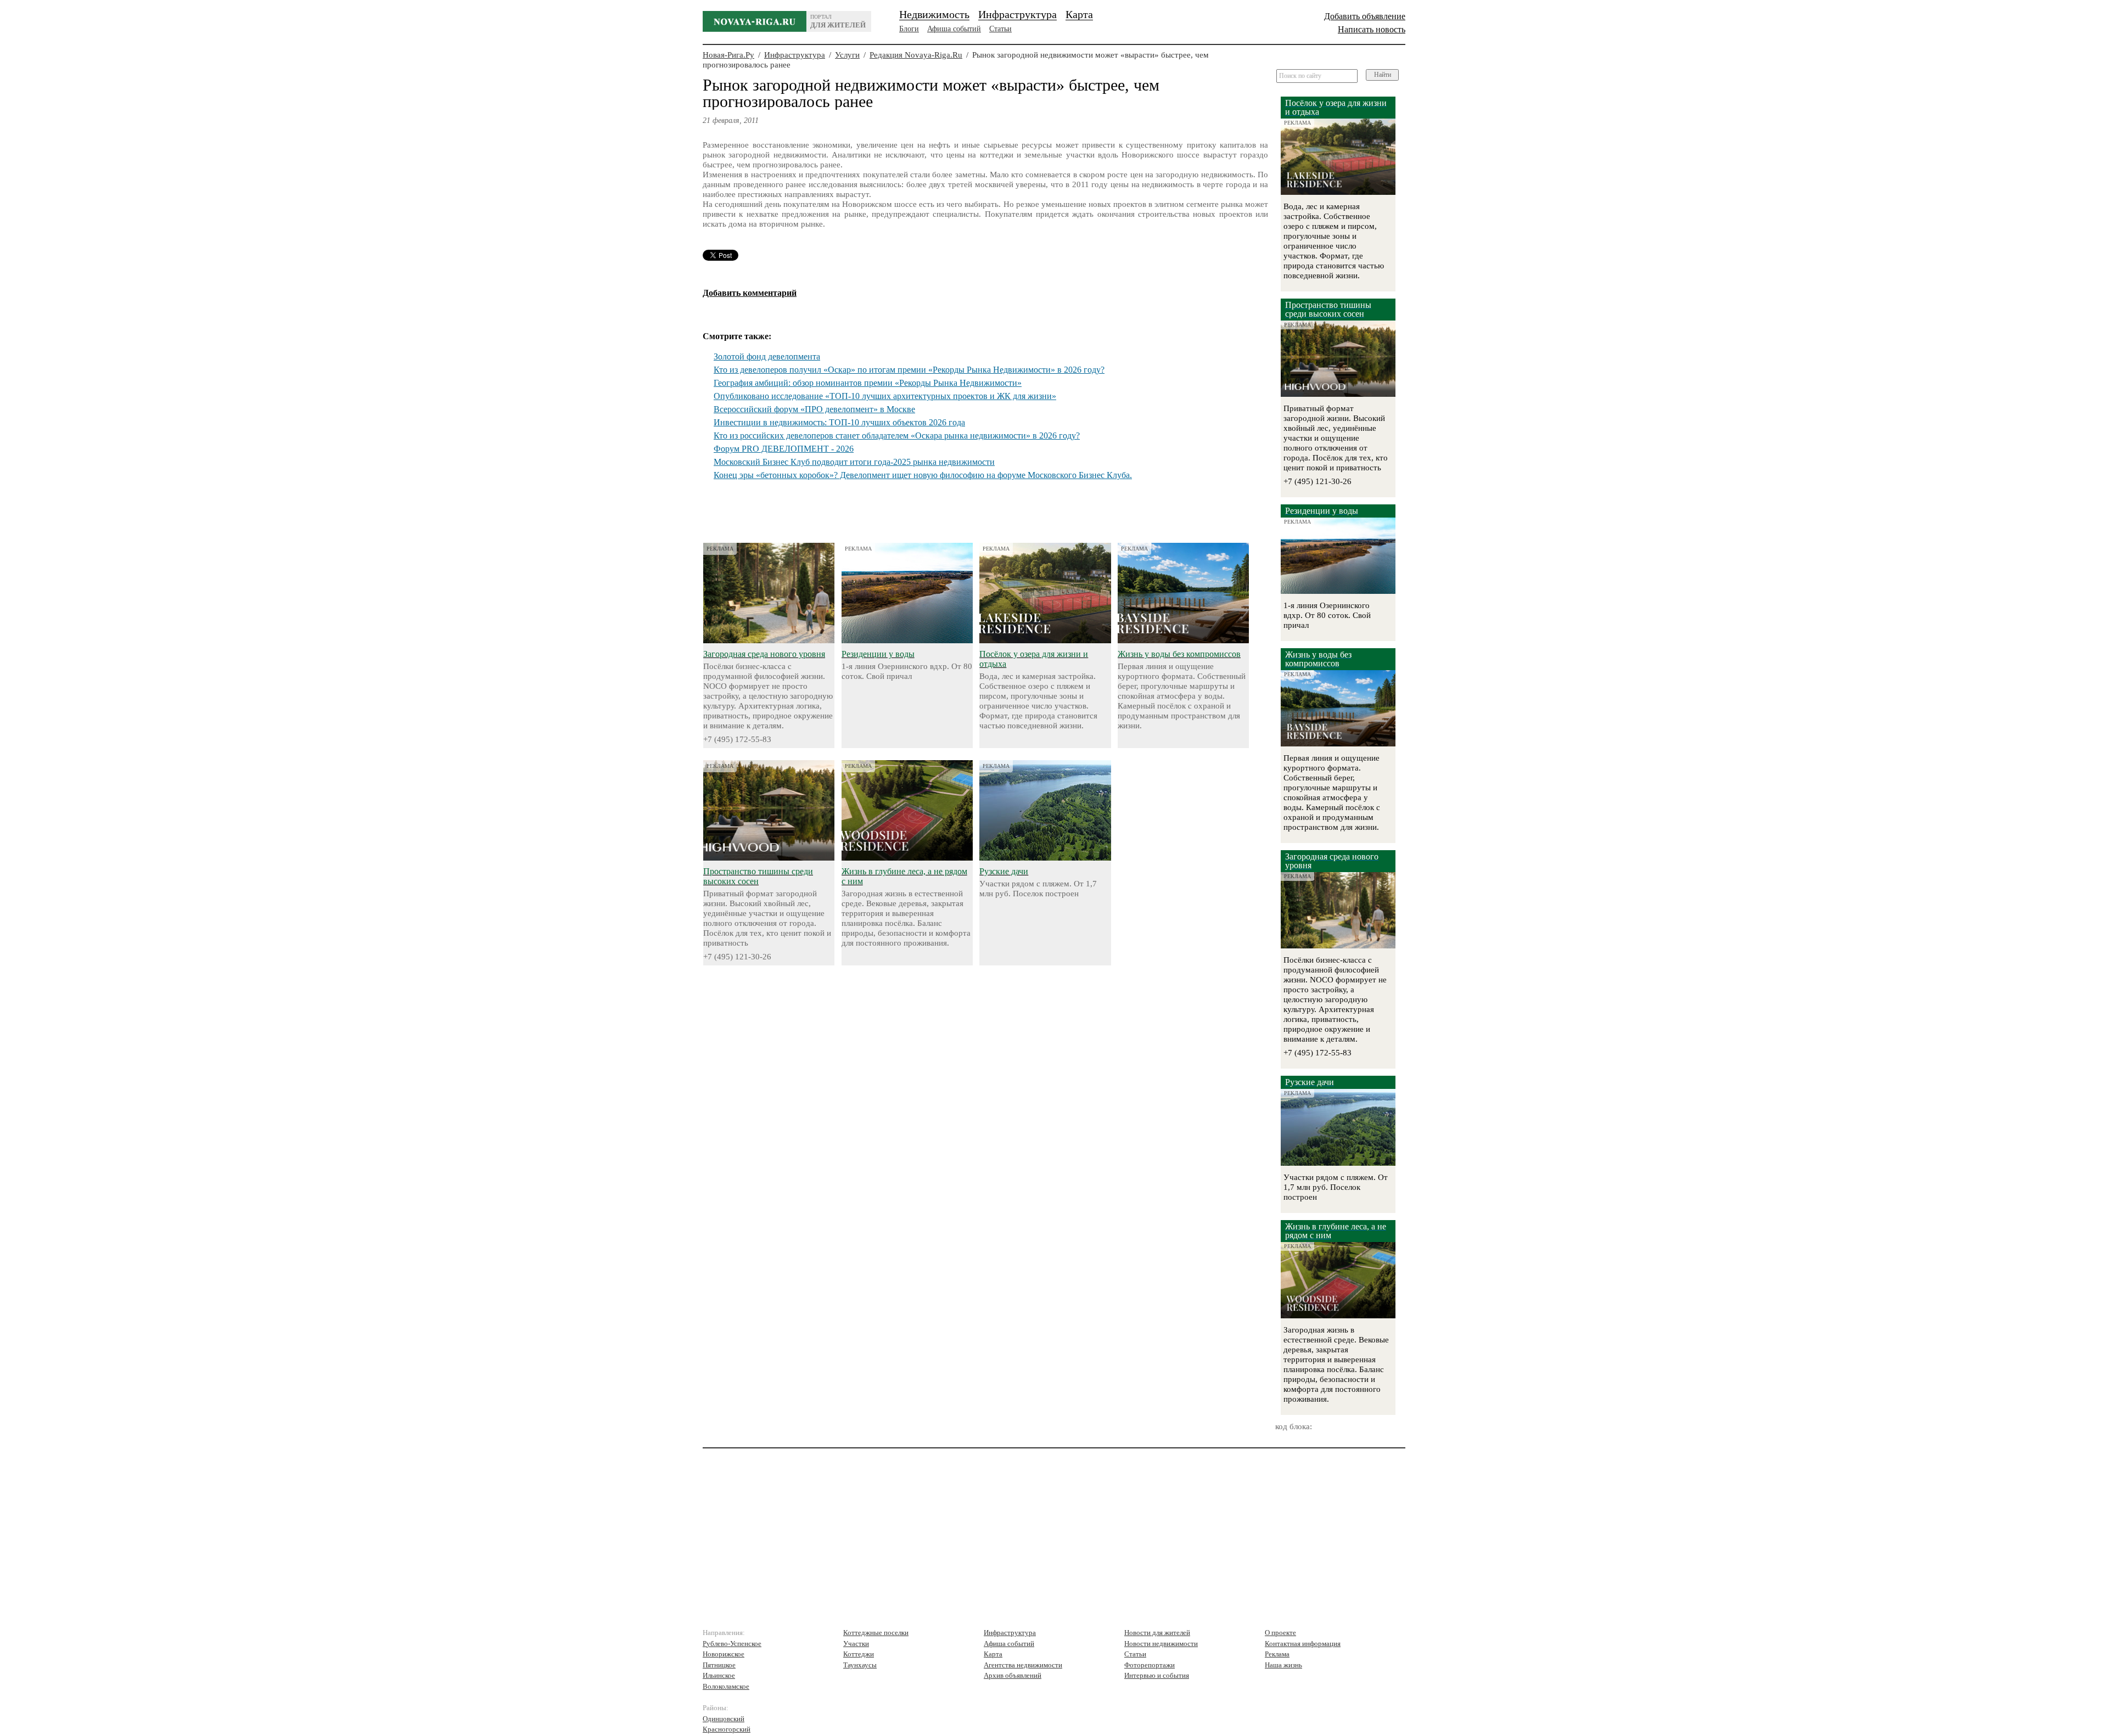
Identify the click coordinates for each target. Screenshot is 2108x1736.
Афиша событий (954, 29)
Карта (1079, 14)
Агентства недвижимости (1023, 1665)
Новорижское (724, 1654)
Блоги (909, 29)
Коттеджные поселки (876, 1633)
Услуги (847, 55)
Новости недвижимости (1161, 1644)
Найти (1383, 75)
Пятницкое (719, 1665)
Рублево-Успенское (732, 1644)
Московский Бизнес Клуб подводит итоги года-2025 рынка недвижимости (854, 462)
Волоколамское (726, 1686)
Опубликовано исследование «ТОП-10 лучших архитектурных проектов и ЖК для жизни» (885, 396)
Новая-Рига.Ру (728, 55)
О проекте (1280, 1633)
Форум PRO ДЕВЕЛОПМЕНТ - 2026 (784, 449)
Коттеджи (859, 1654)
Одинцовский (724, 1719)
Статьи (1000, 29)
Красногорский (727, 1729)
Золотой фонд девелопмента (767, 356)
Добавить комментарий (750, 293)
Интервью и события (1157, 1675)
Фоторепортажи (1150, 1665)
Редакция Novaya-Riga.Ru (916, 55)
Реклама (1277, 1654)
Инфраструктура (1017, 14)
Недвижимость (934, 14)
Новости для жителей (1157, 1633)
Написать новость (1372, 29)
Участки (856, 1644)
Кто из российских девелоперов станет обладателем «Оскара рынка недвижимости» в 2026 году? (897, 436)
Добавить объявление (1365, 16)
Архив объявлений (1013, 1675)
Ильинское (719, 1675)
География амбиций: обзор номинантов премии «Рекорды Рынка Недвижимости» (868, 383)
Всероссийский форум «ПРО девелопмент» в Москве (814, 409)
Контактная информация (1303, 1644)
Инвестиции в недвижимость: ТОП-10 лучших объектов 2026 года (839, 422)
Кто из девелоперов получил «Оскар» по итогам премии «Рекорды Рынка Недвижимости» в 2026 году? (909, 370)
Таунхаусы (860, 1665)
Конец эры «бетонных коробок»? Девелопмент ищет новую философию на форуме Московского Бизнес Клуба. (923, 475)
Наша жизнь (1283, 1665)
